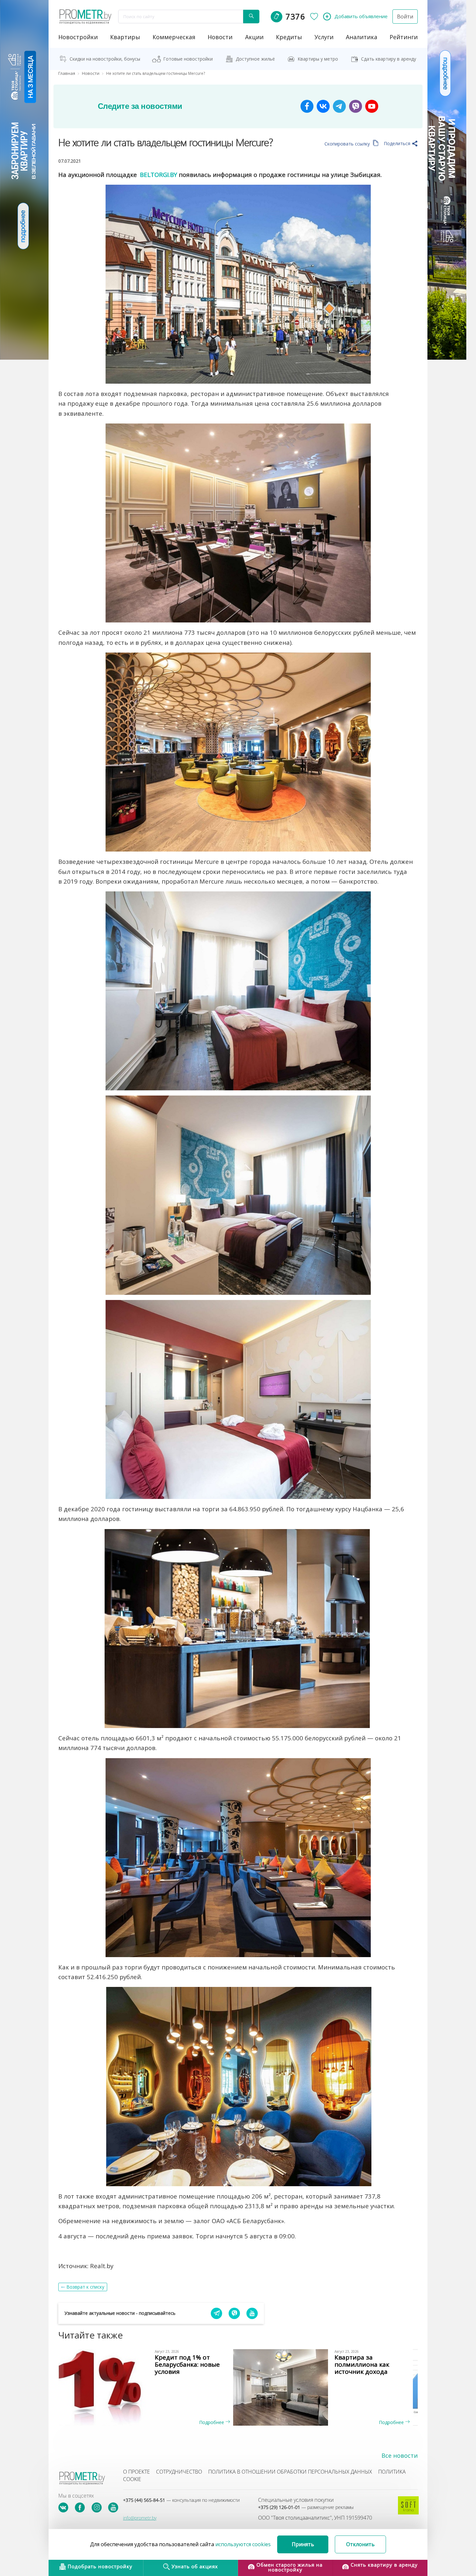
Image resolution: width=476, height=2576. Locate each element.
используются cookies (243, 2544)
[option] (148, 2387)
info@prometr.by (140, 2518)
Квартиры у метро (318, 59)
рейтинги (404, 37)
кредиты (289, 37)
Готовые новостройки (188, 59)
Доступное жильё (255, 59)
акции (254, 37)
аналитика (362, 37)
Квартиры (125, 37)
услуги (324, 37)
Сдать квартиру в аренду (389, 59)
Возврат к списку (85, 2287)
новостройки (78, 37)
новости (220, 37)
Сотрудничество (179, 2472)
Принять (303, 2544)
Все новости (400, 2455)
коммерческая (174, 37)
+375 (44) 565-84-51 (181, 2500)
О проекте (136, 2472)
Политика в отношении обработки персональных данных (290, 2472)
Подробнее (212, 2422)
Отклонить (360, 2544)
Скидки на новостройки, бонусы (105, 59)
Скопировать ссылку (348, 144)
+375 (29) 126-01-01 (306, 2507)
